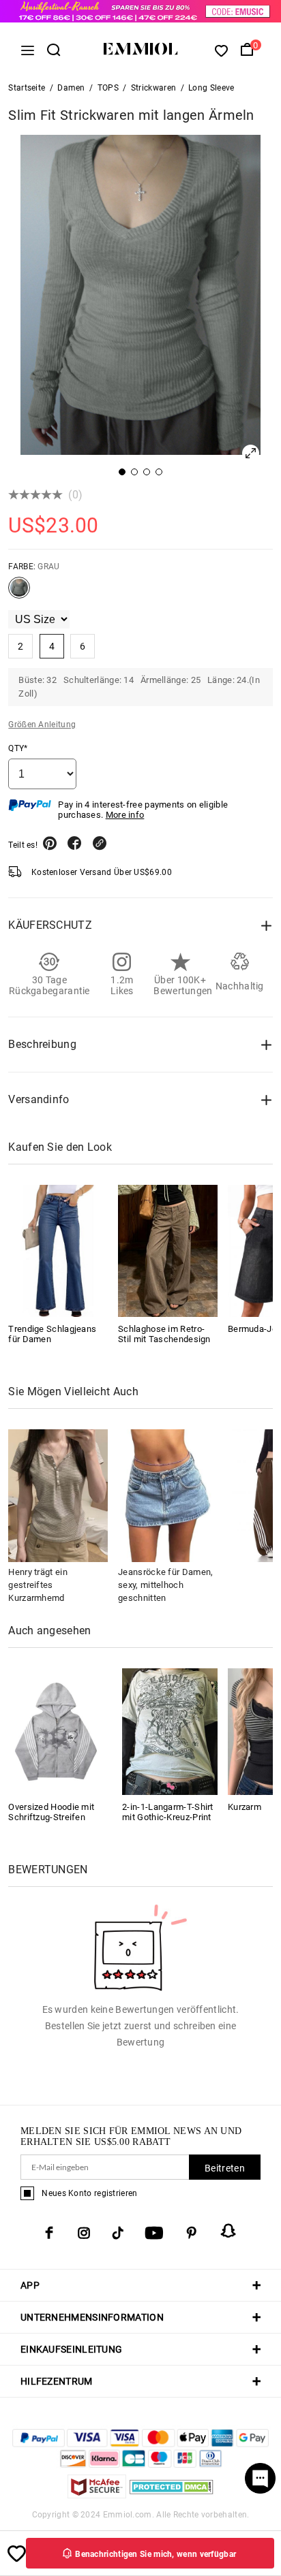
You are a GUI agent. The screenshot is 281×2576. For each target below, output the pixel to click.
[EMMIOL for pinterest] (192, 2233)
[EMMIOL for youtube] (154, 2233)
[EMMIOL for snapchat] (228, 2231)
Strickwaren (153, 88)
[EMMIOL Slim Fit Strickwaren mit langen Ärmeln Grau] (19, 593)
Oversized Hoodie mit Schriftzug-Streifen (51, 1812)
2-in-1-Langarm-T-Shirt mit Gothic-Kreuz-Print (168, 1812)
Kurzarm (245, 1807)
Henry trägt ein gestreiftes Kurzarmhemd (38, 1585)
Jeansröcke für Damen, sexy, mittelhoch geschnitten (165, 1585)
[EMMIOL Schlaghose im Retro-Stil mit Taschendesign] (168, 1251)
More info (125, 815)
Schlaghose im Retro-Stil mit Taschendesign (164, 1334)
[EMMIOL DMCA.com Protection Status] (172, 2495)
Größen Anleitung (42, 725)
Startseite (27, 88)
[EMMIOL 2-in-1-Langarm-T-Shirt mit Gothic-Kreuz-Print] (170, 1731)
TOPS (108, 88)
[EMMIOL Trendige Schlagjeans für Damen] (58, 1251)
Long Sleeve (211, 88)
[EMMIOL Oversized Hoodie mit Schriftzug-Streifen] (56, 1731)
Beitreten (225, 2168)
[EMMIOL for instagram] (84, 2233)
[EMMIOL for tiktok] (118, 2233)
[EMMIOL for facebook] (49, 2233)
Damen (71, 88)
